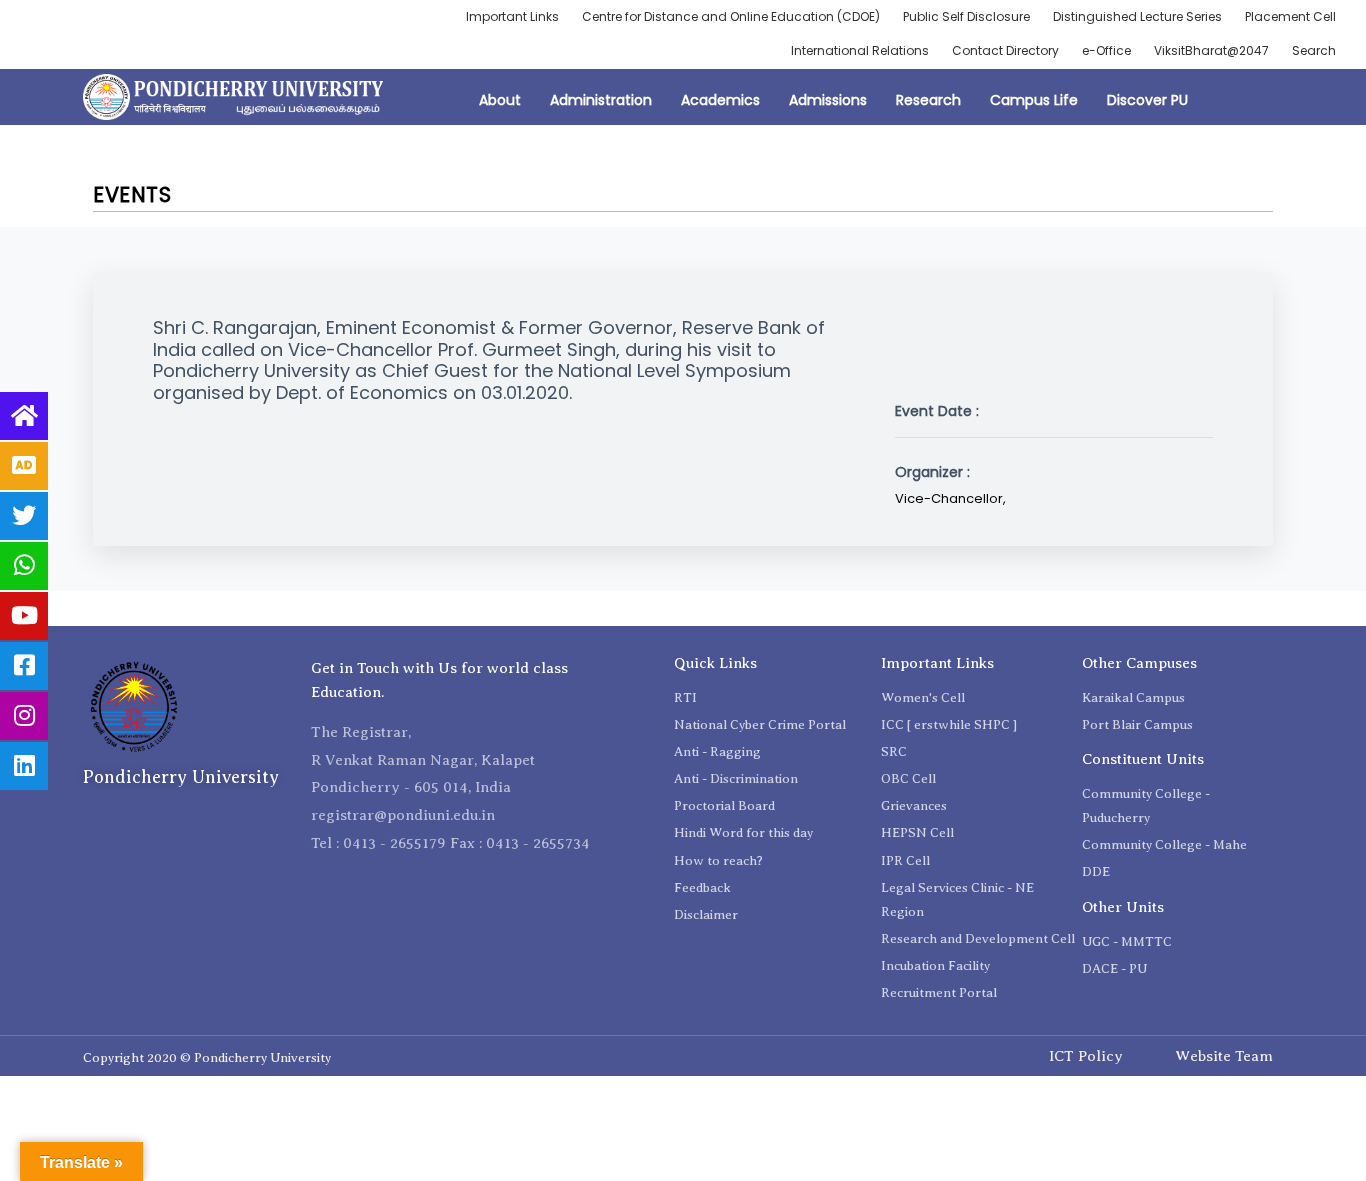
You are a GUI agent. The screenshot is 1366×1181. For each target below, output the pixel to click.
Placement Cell (1290, 16)
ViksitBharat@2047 (1211, 50)
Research (928, 100)
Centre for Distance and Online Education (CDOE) (731, 16)
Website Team (1224, 1056)
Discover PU (1147, 100)
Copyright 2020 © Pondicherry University (207, 1057)
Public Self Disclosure (966, 16)
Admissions (828, 100)
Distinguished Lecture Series (1137, 16)
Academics (720, 100)
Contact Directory (1005, 50)
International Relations (860, 50)
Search (1314, 50)
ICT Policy (1086, 1056)
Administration (601, 100)
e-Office (1106, 50)
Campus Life (1034, 100)
